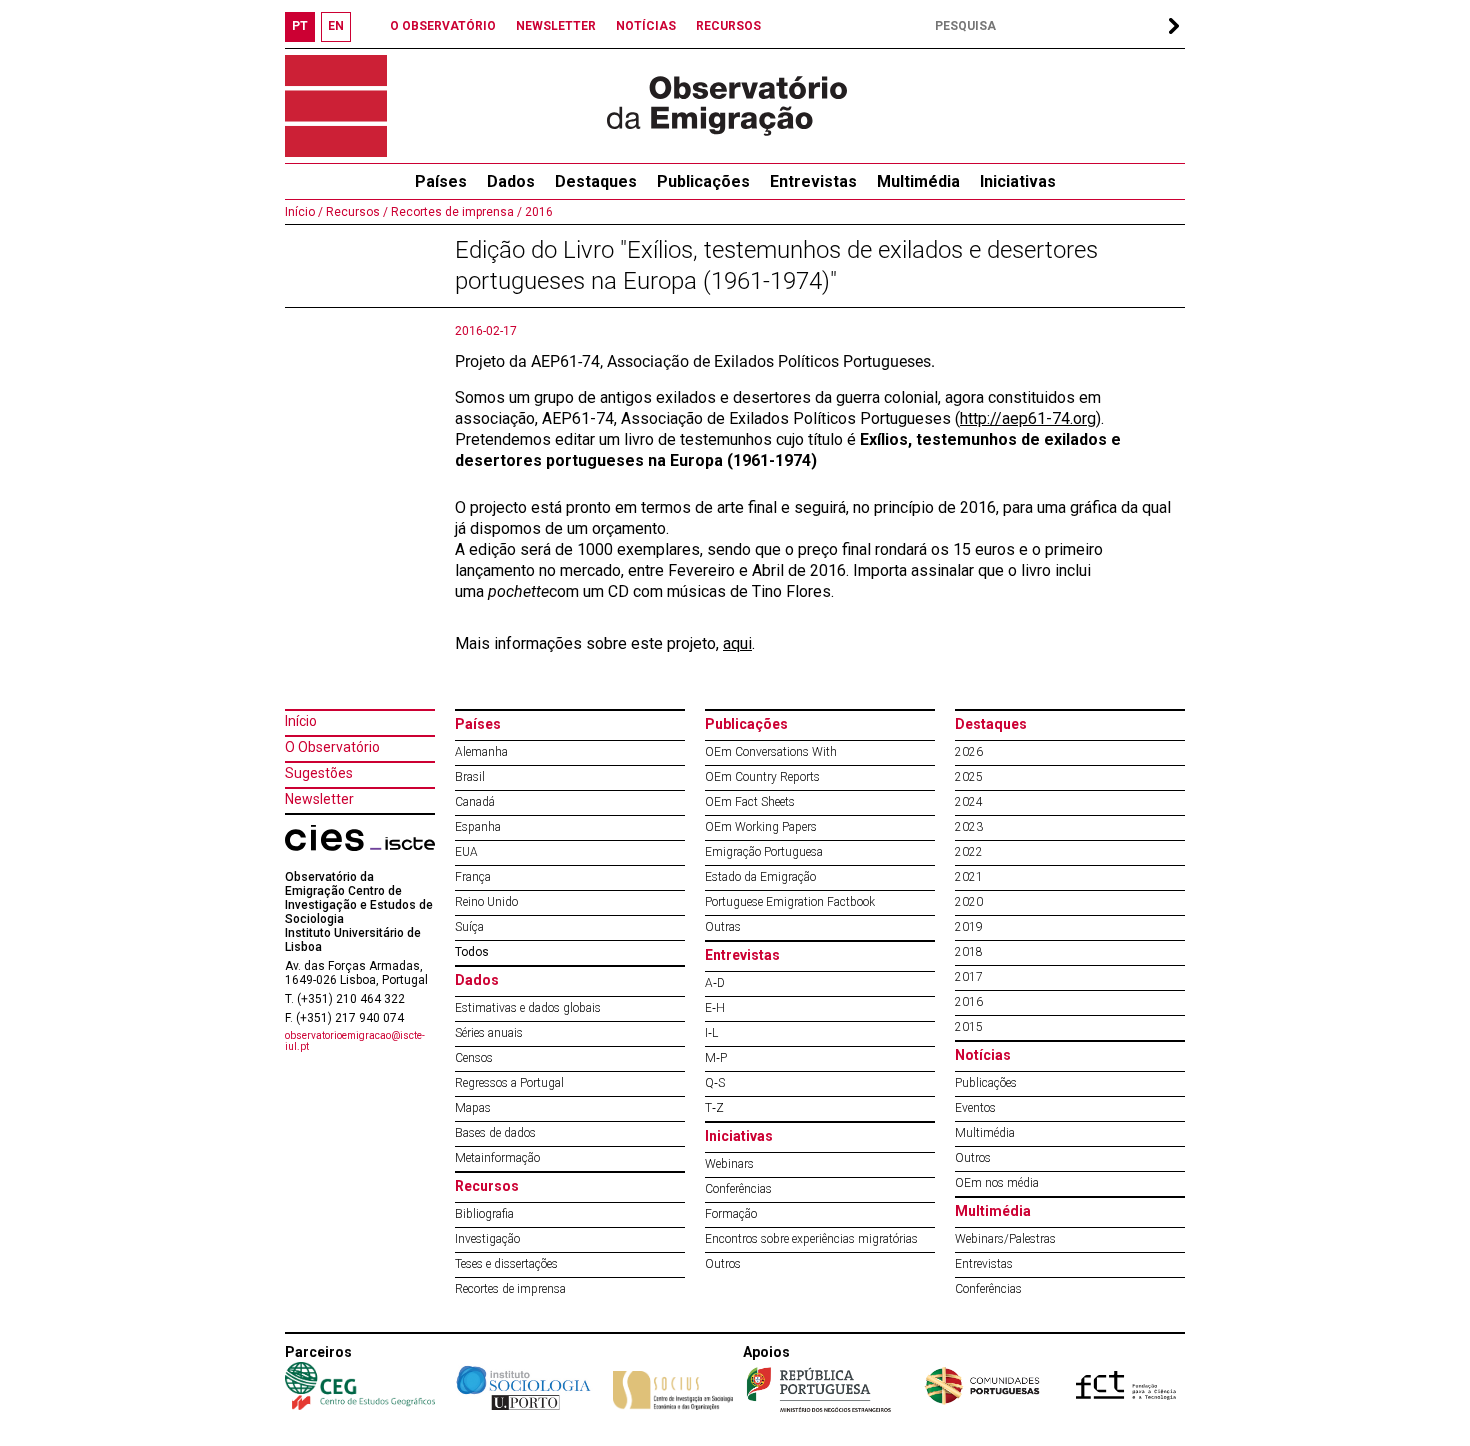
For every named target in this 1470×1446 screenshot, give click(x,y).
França (473, 877)
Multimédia (918, 181)
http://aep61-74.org (1028, 418)
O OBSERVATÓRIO (443, 26)
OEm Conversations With (771, 752)
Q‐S (715, 1083)
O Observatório (332, 747)
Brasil (470, 777)
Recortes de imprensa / (455, 212)
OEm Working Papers (761, 827)
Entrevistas (813, 181)
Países (478, 724)
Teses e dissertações (506, 1264)
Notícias (983, 1055)
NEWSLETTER (556, 26)
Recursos (487, 1186)
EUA (466, 852)
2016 (537, 212)
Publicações (703, 181)
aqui (737, 643)
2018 (969, 952)
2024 (969, 802)
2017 (969, 977)
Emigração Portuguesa (764, 852)
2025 (969, 777)
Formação (731, 1214)
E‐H (715, 1008)
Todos (472, 952)
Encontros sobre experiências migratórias (811, 1239)
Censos (474, 1058)
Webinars (729, 1164)
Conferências (738, 1189)
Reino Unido (486, 902)
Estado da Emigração (760, 877)
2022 (969, 852)
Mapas (473, 1108)
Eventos (975, 1108)
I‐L (711, 1033)
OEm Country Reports (762, 777)
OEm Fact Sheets (750, 802)
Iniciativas (1018, 181)
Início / (304, 212)
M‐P (716, 1058)
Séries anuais (489, 1033)
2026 (969, 752)
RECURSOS (728, 26)
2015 (969, 1027)
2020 (969, 902)
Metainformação (497, 1158)
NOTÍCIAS (646, 26)
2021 (969, 877)
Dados (511, 181)
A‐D (715, 983)
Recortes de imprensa (510, 1289)
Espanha (478, 827)
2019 (969, 927)
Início (301, 721)
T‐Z (714, 1108)
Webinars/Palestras (1005, 1239)
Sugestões (319, 773)
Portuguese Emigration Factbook (790, 902)
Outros (723, 1264)
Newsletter (319, 799)
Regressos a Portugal (509, 1083)
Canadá (475, 802)
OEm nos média (997, 1183)
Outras (723, 927)
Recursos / (355, 212)
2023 (969, 827)
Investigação (487, 1239)
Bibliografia (484, 1214)
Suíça (469, 927)
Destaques (596, 181)
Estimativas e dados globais (528, 1008)
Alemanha (481, 752)
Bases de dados (495, 1133)
